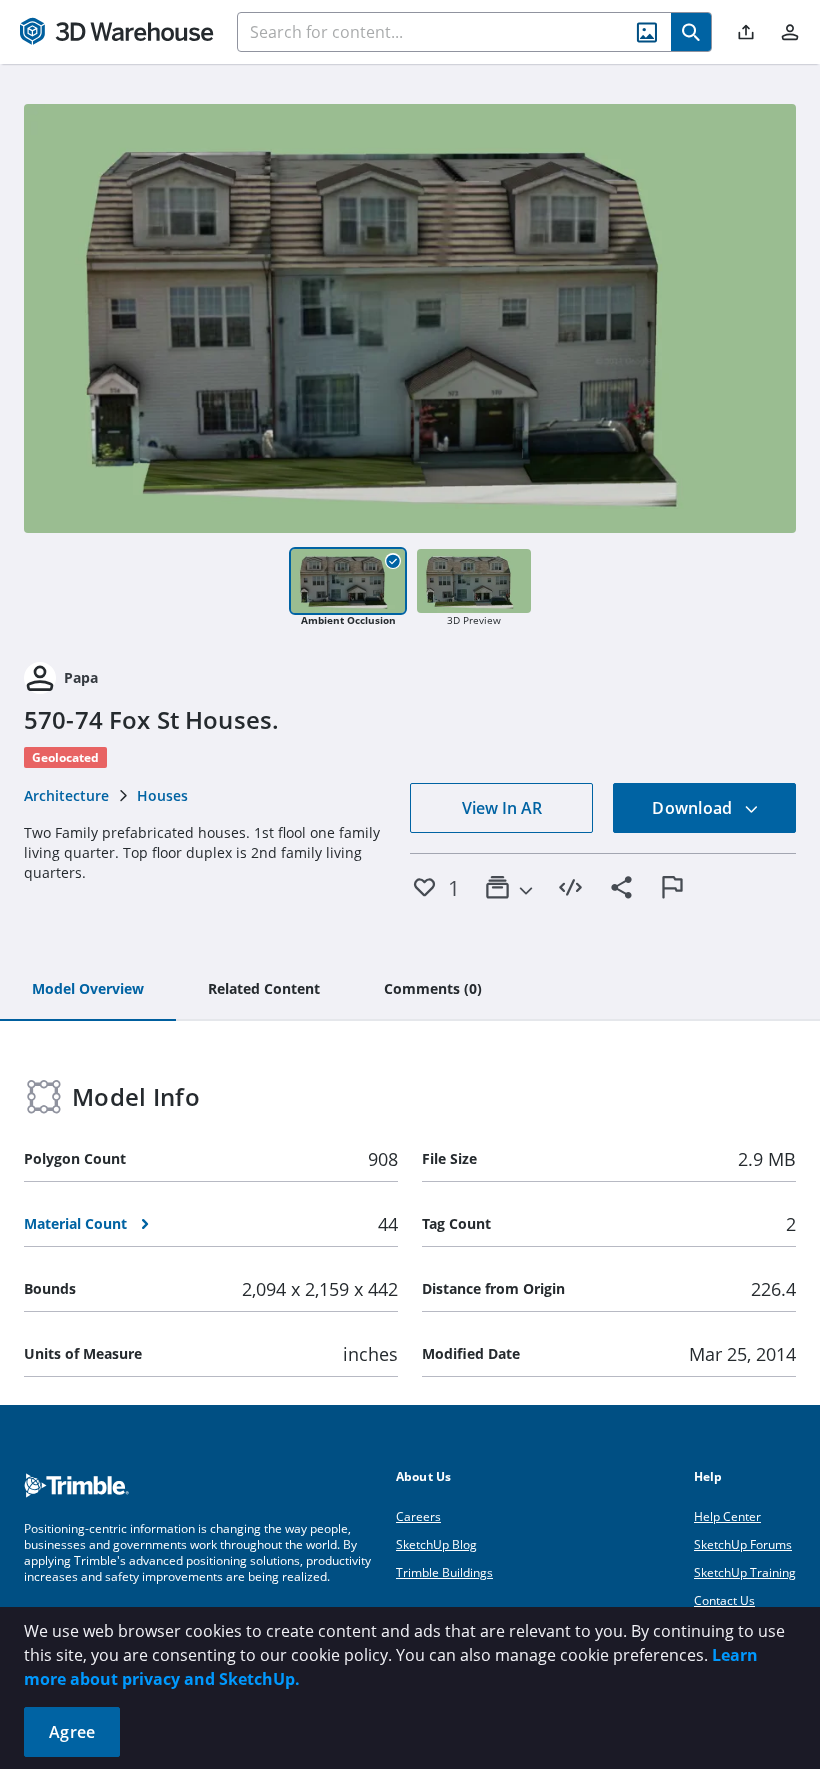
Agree (72, 1732)
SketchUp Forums (743, 1544)
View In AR (502, 808)
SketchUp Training (745, 1572)
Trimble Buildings (444, 1572)
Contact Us (724, 1600)
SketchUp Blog (436, 1544)
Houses (162, 795)
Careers (418, 1516)
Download (694, 808)
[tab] (88, 990)
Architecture (66, 795)
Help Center (727, 1516)
